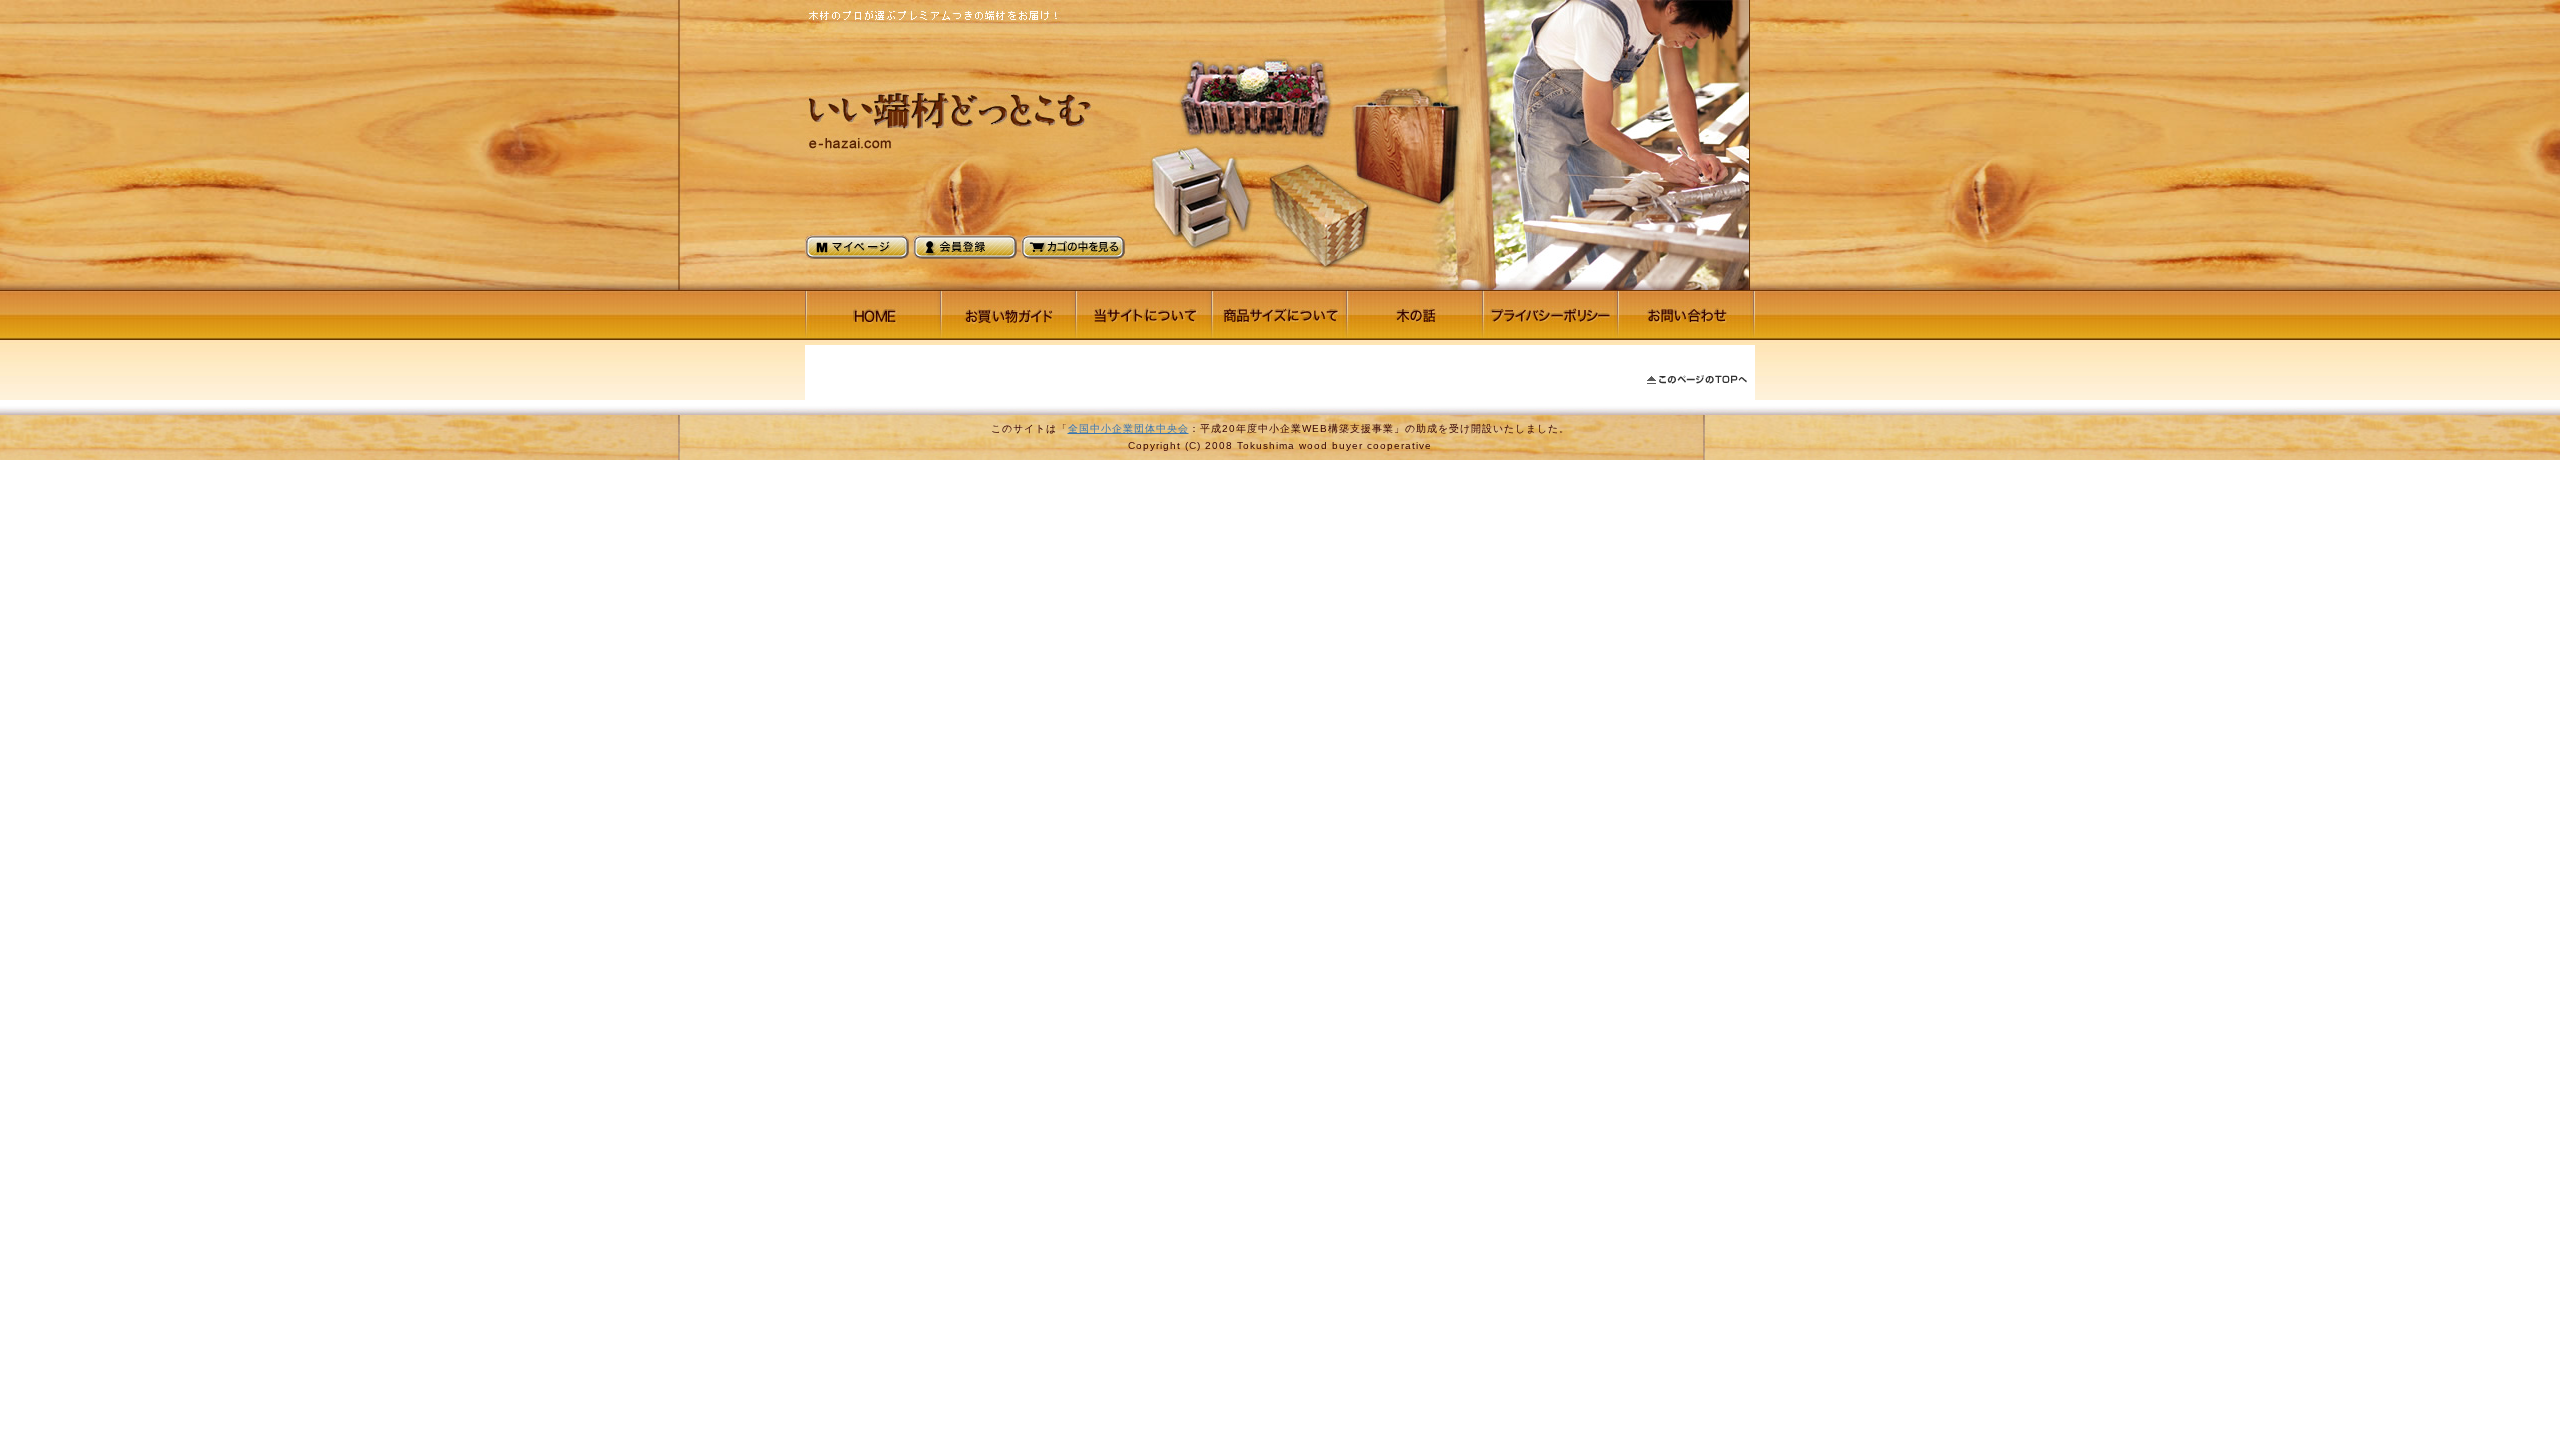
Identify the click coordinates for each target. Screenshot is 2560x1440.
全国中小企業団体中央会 (1128, 428)
